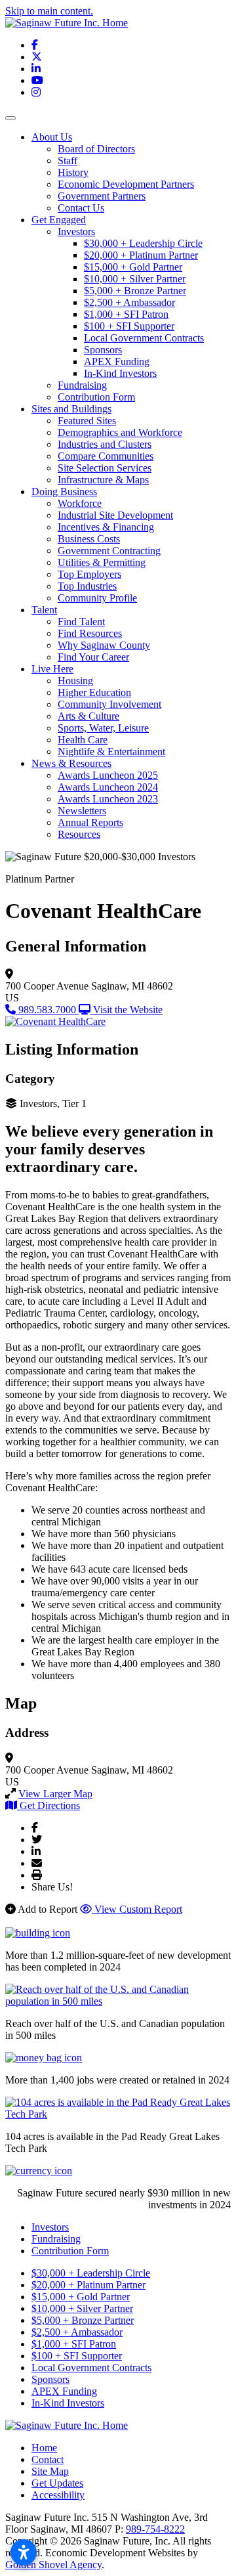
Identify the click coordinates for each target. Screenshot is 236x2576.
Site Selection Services (105, 468)
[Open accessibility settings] (24, 2552)
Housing (75, 681)
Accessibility (58, 2495)
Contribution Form (96, 397)
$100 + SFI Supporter (129, 326)
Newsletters (82, 811)
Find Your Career (93, 657)
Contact (48, 2459)
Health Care (83, 740)
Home (44, 2448)
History (73, 172)
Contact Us (81, 208)
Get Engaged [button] (59, 220)
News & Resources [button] (71, 763)
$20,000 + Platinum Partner (141, 255)
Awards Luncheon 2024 (108, 787)
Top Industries (87, 586)
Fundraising (82, 385)
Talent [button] (44, 610)
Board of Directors (96, 149)
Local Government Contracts (144, 338)
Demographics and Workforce (120, 432)
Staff (68, 161)
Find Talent (81, 622)
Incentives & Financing (106, 527)
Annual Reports (90, 822)
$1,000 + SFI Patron (126, 314)
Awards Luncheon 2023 (108, 799)
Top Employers (89, 574)
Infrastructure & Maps (103, 480)
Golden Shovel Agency (53, 2565)
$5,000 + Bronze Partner (135, 291)
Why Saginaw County (104, 645)
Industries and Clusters (105, 444)
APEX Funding (117, 361)
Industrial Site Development (115, 515)
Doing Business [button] (64, 491)
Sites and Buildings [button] (71, 409)
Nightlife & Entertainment (111, 752)
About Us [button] (52, 137)
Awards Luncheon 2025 (108, 775)
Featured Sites (87, 421)
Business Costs (89, 539)
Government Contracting (109, 551)
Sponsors (103, 350)
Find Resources (90, 633)
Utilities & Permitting (102, 562)
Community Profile (97, 598)
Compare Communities (106, 456)
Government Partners (102, 196)
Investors (76, 231)
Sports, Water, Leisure (103, 728)
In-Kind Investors (120, 373)
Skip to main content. (49, 11)
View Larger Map (55, 1794)
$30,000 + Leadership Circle (143, 243)
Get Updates (57, 2483)
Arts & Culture (88, 716)
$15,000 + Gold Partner (133, 267)
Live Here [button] (52, 669)
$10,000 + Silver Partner (135, 279)
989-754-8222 (155, 2529)
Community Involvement (109, 704)
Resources (79, 834)
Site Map (50, 2471)
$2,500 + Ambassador (129, 302)
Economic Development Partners (126, 184)
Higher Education (94, 692)
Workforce (80, 503)
